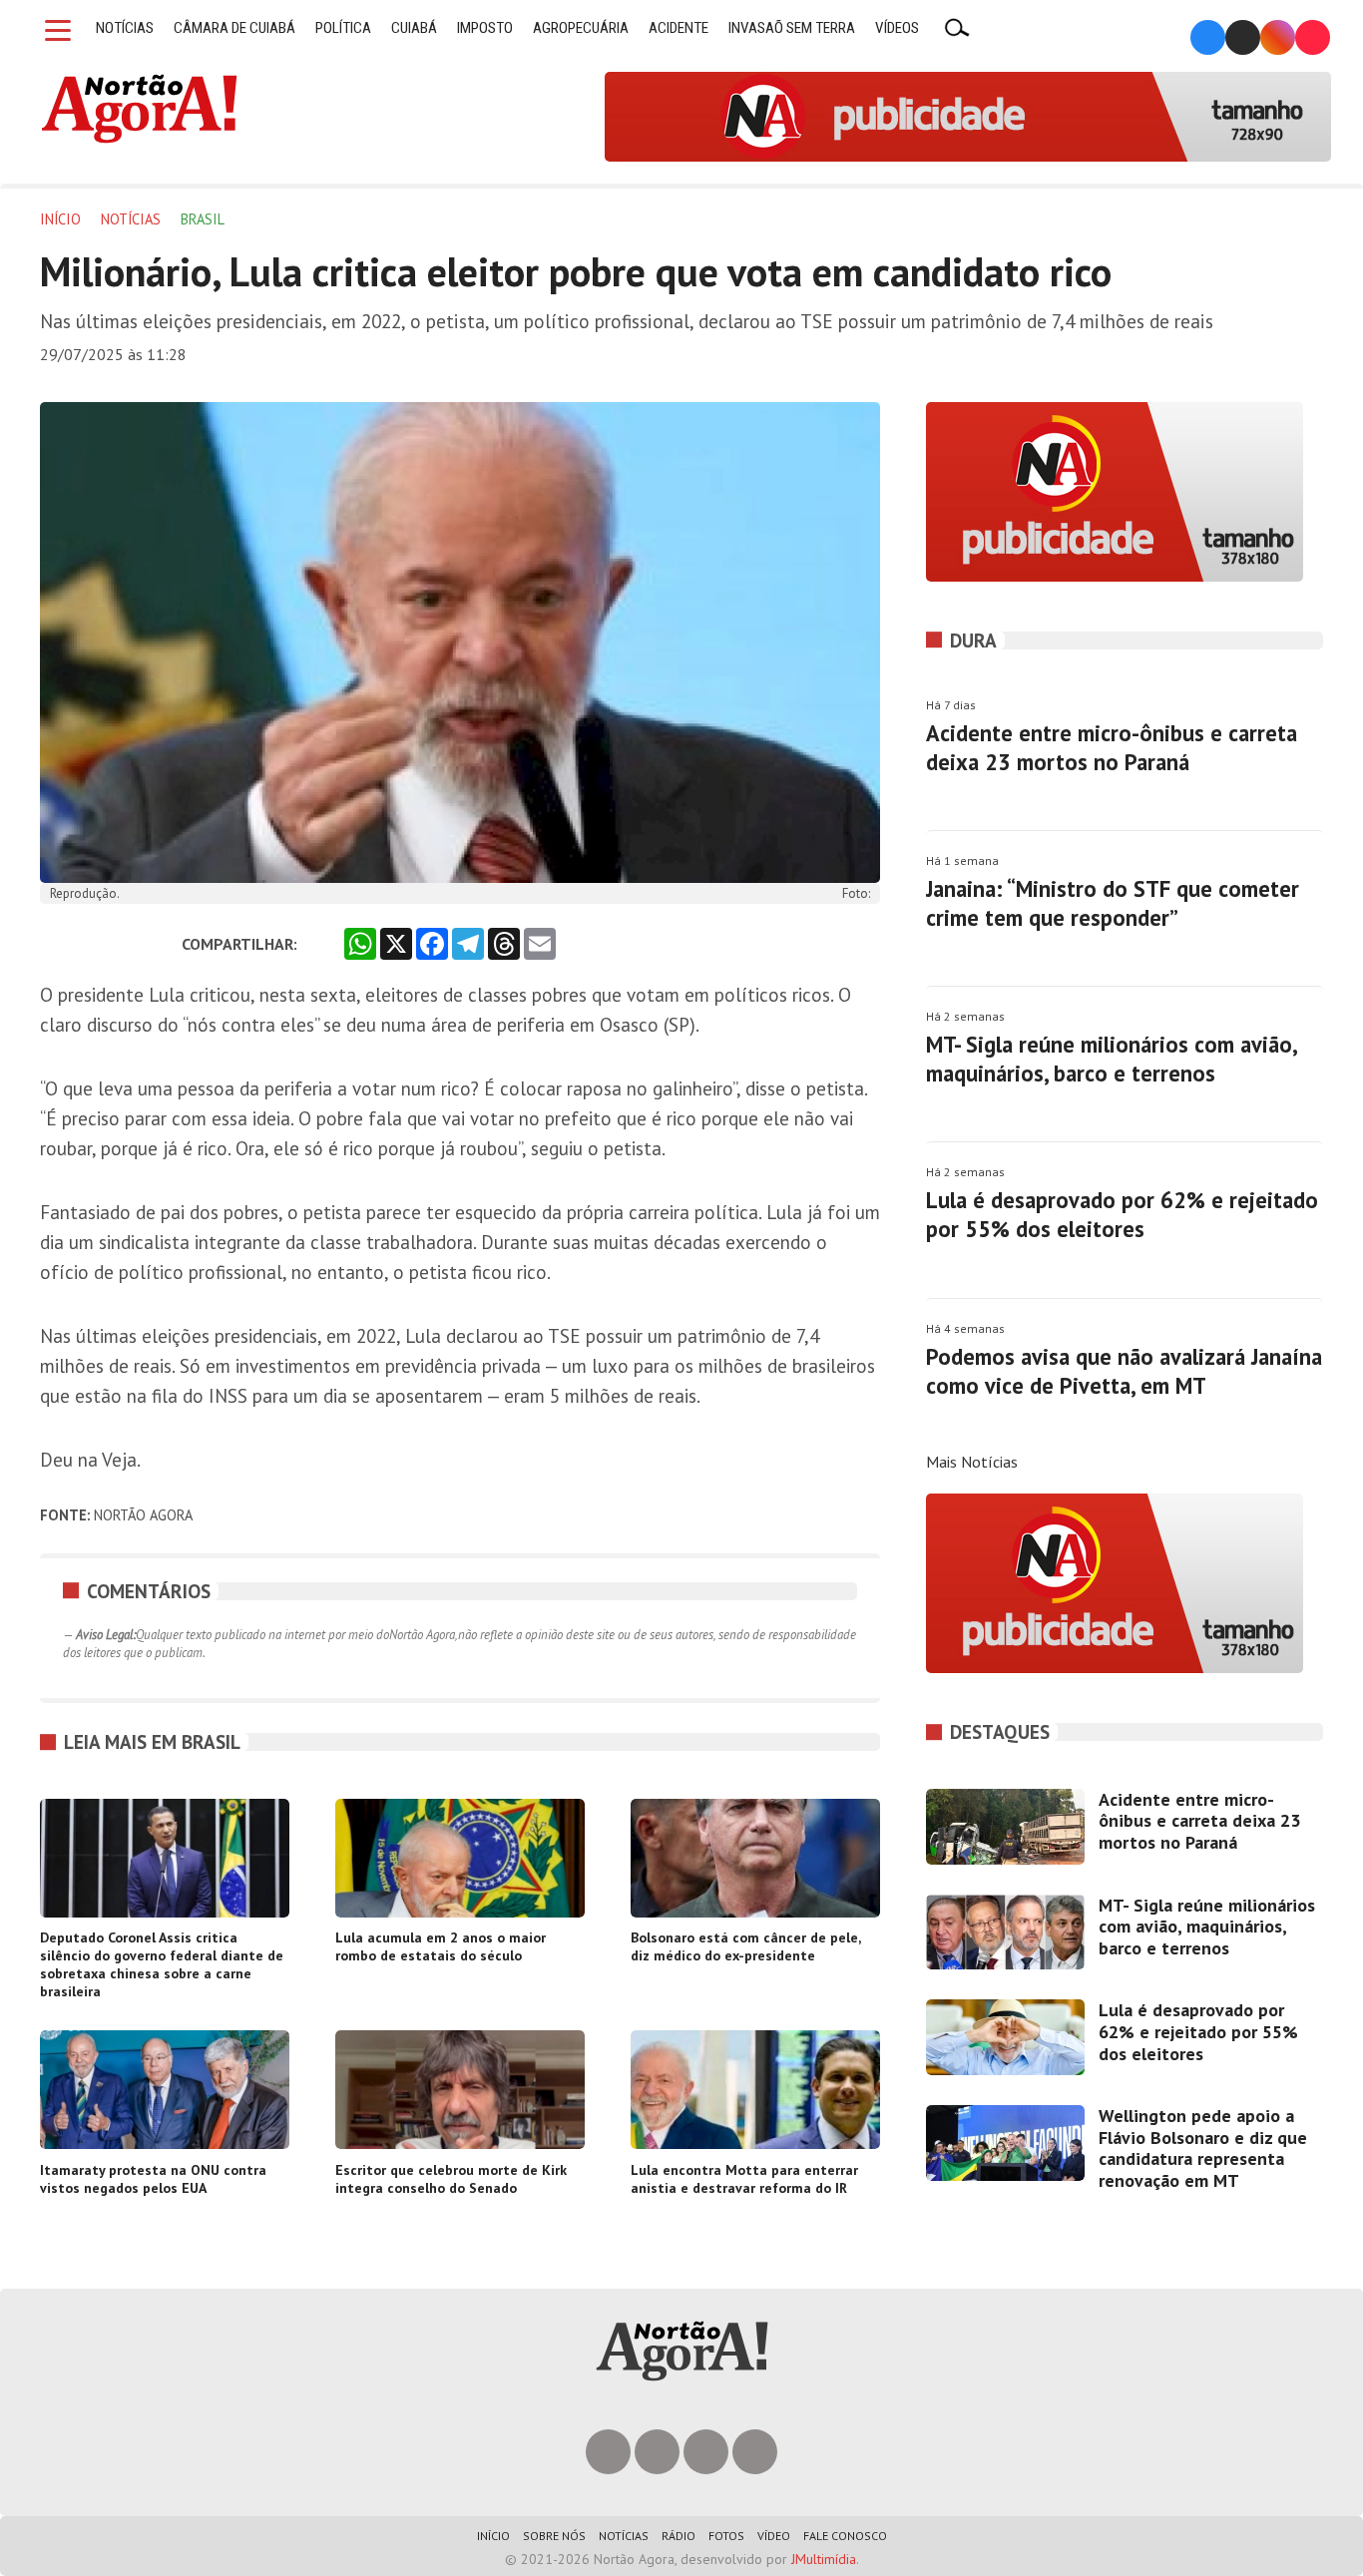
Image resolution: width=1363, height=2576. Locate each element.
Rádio (679, 2536)
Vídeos (897, 28)
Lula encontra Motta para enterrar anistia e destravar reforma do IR (744, 2179)
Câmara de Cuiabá (234, 28)
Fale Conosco (845, 2536)
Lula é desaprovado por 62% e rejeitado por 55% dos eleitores (1122, 1214)
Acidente (679, 28)
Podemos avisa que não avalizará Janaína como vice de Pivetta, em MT (1124, 1371)
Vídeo (774, 2536)
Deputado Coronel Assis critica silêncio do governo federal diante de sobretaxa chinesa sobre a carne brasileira (162, 1964)
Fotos (726, 2536)
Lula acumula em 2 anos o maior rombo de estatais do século (441, 1946)
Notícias (125, 28)
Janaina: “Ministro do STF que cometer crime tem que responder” (1113, 903)
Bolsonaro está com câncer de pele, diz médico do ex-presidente (745, 1946)
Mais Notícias (972, 1462)
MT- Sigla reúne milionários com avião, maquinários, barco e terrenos (1111, 1059)
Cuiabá (414, 28)
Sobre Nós (554, 2536)
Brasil (203, 219)
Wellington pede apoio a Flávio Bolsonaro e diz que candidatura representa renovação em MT (1203, 2148)
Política (343, 28)
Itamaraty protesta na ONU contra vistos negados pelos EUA (153, 2179)
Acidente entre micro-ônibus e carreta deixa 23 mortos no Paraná (1112, 747)
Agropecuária (581, 28)
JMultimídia (824, 2559)
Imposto (485, 28)
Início (60, 219)
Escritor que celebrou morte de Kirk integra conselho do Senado (451, 2179)
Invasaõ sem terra (792, 28)
